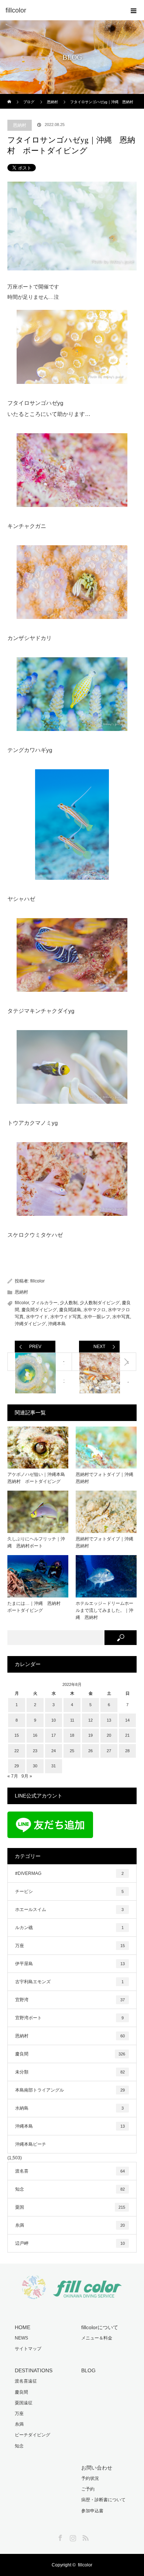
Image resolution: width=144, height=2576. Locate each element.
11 (72, 1720)
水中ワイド (37, 1317)
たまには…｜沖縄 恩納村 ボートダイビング (36, 1607)
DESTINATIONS (34, 2370)
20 (109, 1735)
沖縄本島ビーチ (31, 2144)
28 (127, 1751)
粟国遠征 (24, 2403)
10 (54, 1720)
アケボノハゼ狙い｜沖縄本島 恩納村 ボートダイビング (38, 1478)
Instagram (72, 2537)
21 (127, 1735)
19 (90, 1735)
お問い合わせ (97, 2468)
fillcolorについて (100, 2327)
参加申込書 (92, 2511)
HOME (23, 2327)
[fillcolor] (61, 10)
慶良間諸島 (70, 1310)
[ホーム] (10, 97)
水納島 (69, 2108)
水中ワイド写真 (66, 1317)
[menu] (134, 10)
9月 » (27, 1776)
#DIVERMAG (69, 1873)
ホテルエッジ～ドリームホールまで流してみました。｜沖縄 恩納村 (104, 1610)
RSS (85, 2537)
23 (35, 1751)
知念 (70, 2189)
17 (54, 1735)
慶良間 (70, 2054)
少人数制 (69, 1303)
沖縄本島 (57, 1324)
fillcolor (37, 1281)
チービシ (69, 1891)
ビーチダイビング (32, 2435)
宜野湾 (70, 2000)
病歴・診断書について (103, 2500)
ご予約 (88, 2489)
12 (90, 1720)
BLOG (88, 2370)
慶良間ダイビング (39, 1310)
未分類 (70, 2072)
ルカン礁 (69, 1928)
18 (72, 1735)
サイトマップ (28, 2349)
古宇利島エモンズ (69, 1982)
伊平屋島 (70, 1964)
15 (17, 1735)
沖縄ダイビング (30, 1324)
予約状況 (90, 2478)
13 (109, 1720)
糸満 (70, 2225)
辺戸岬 (70, 2243)
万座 (70, 1946)
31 (54, 1766)
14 (127, 1720)
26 (90, 1751)
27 (109, 1751)
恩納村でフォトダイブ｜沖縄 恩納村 (106, 1478)
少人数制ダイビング (100, 1303)
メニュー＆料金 (97, 2338)
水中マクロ (95, 1310)
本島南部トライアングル (70, 2090)
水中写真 (121, 1317)
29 (17, 1766)
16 (35, 1735)
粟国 (70, 2207)
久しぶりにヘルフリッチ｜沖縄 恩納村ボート (36, 1542)
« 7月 (13, 1776)
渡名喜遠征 (26, 2381)
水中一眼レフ (97, 1317)
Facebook (59, 2537)
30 (35, 1766)
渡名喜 (70, 2171)
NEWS (21, 2338)
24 (54, 1751)
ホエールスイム (69, 1910)
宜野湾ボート (69, 2018)
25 (72, 1751)
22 (17, 1751)
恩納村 (20, 125)
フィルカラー (44, 1303)
